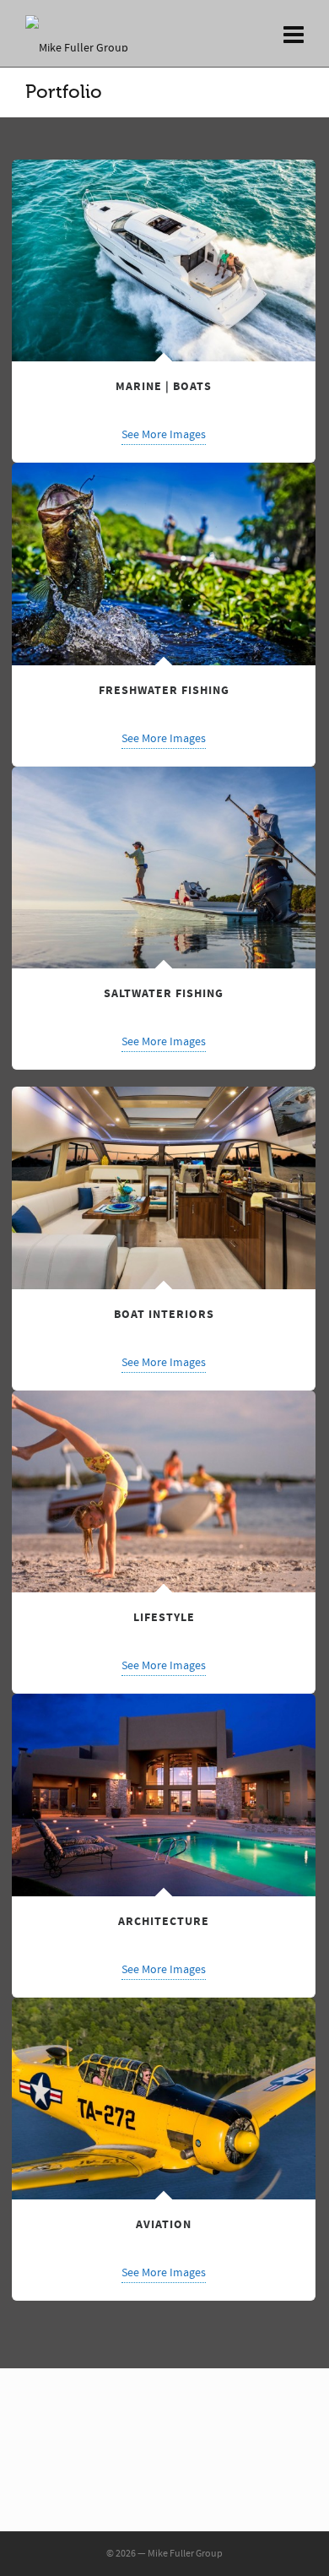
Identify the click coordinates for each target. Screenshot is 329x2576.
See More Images (164, 435)
